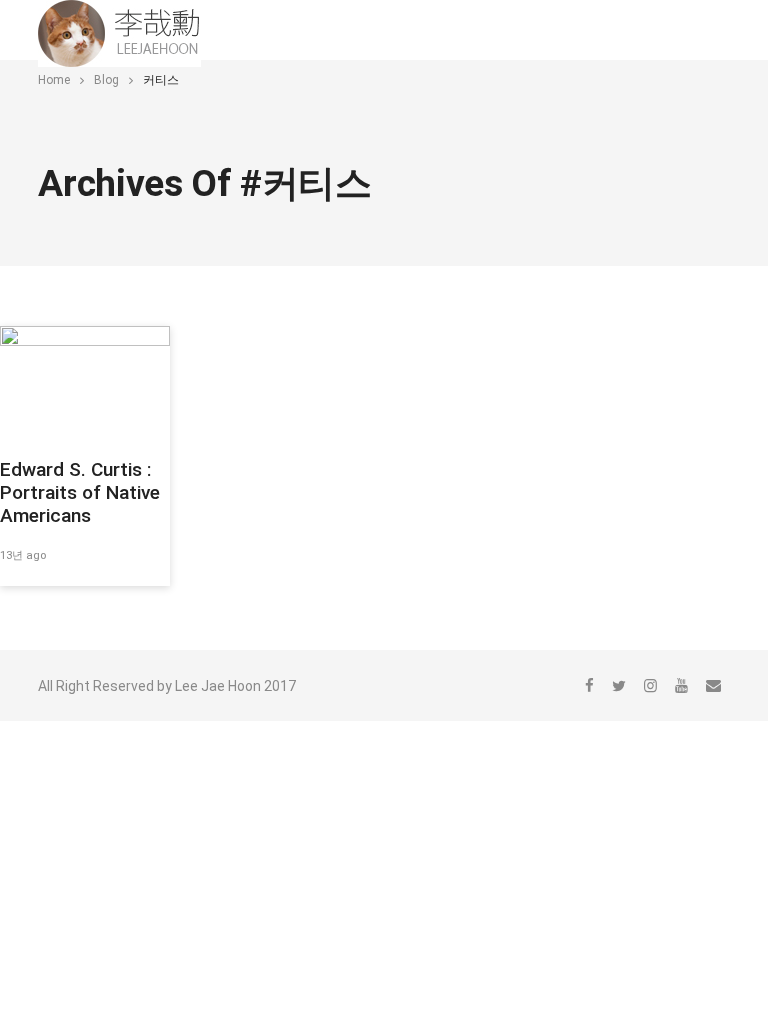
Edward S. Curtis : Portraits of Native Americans (80, 492)
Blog (106, 80)
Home (54, 80)
